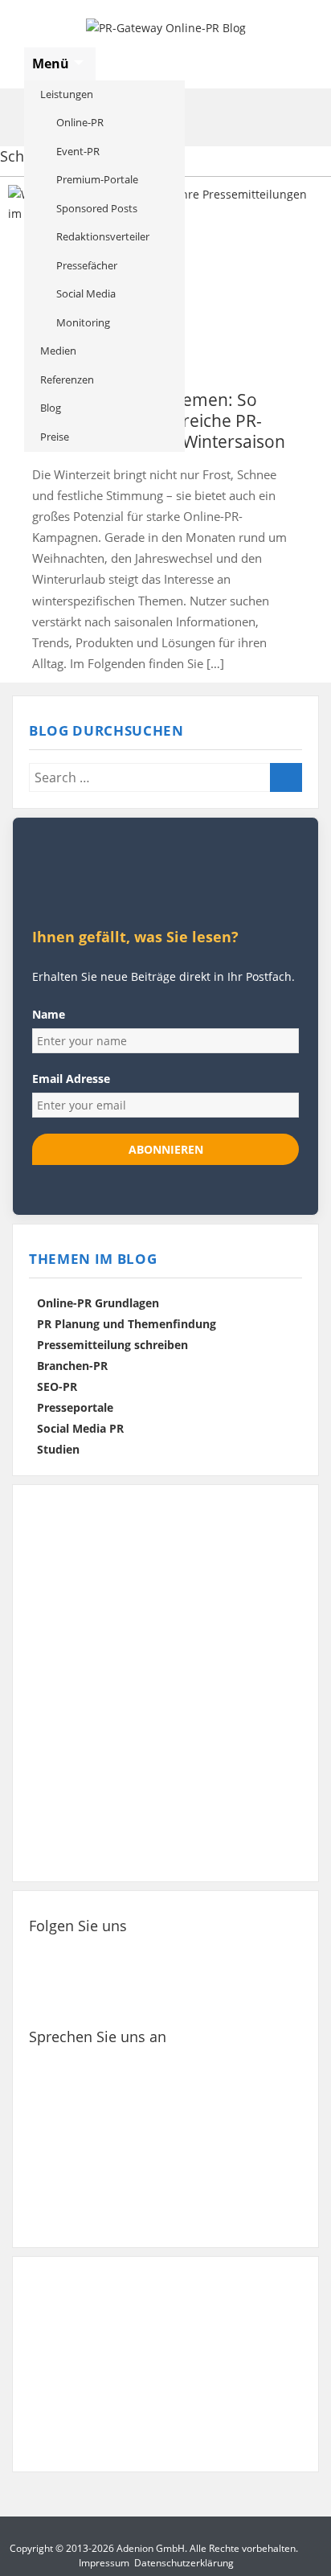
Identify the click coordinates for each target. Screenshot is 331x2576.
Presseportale (75, 1407)
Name (49, 1014)
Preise (55, 437)
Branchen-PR (72, 1366)
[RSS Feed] (53, 1996)
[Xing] (151, 1955)
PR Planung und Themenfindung (127, 1324)
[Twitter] (102, 1955)
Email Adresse (71, 1079)
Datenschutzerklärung (184, 2563)
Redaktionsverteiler (103, 236)
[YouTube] (248, 1955)
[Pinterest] (199, 1955)
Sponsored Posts (97, 208)
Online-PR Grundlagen (98, 1303)
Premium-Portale (97, 179)
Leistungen (67, 94)
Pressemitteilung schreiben (112, 1345)
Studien (58, 1449)
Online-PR (80, 122)
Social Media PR (80, 1428)
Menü (52, 64)
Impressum (104, 2563)
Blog (51, 408)
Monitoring (83, 322)
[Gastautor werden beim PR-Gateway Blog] (165, 2364)
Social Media (86, 293)
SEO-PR (57, 1386)
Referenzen (67, 379)
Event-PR (78, 151)
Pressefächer (87, 265)
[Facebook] (53, 1955)
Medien (58, 351)
